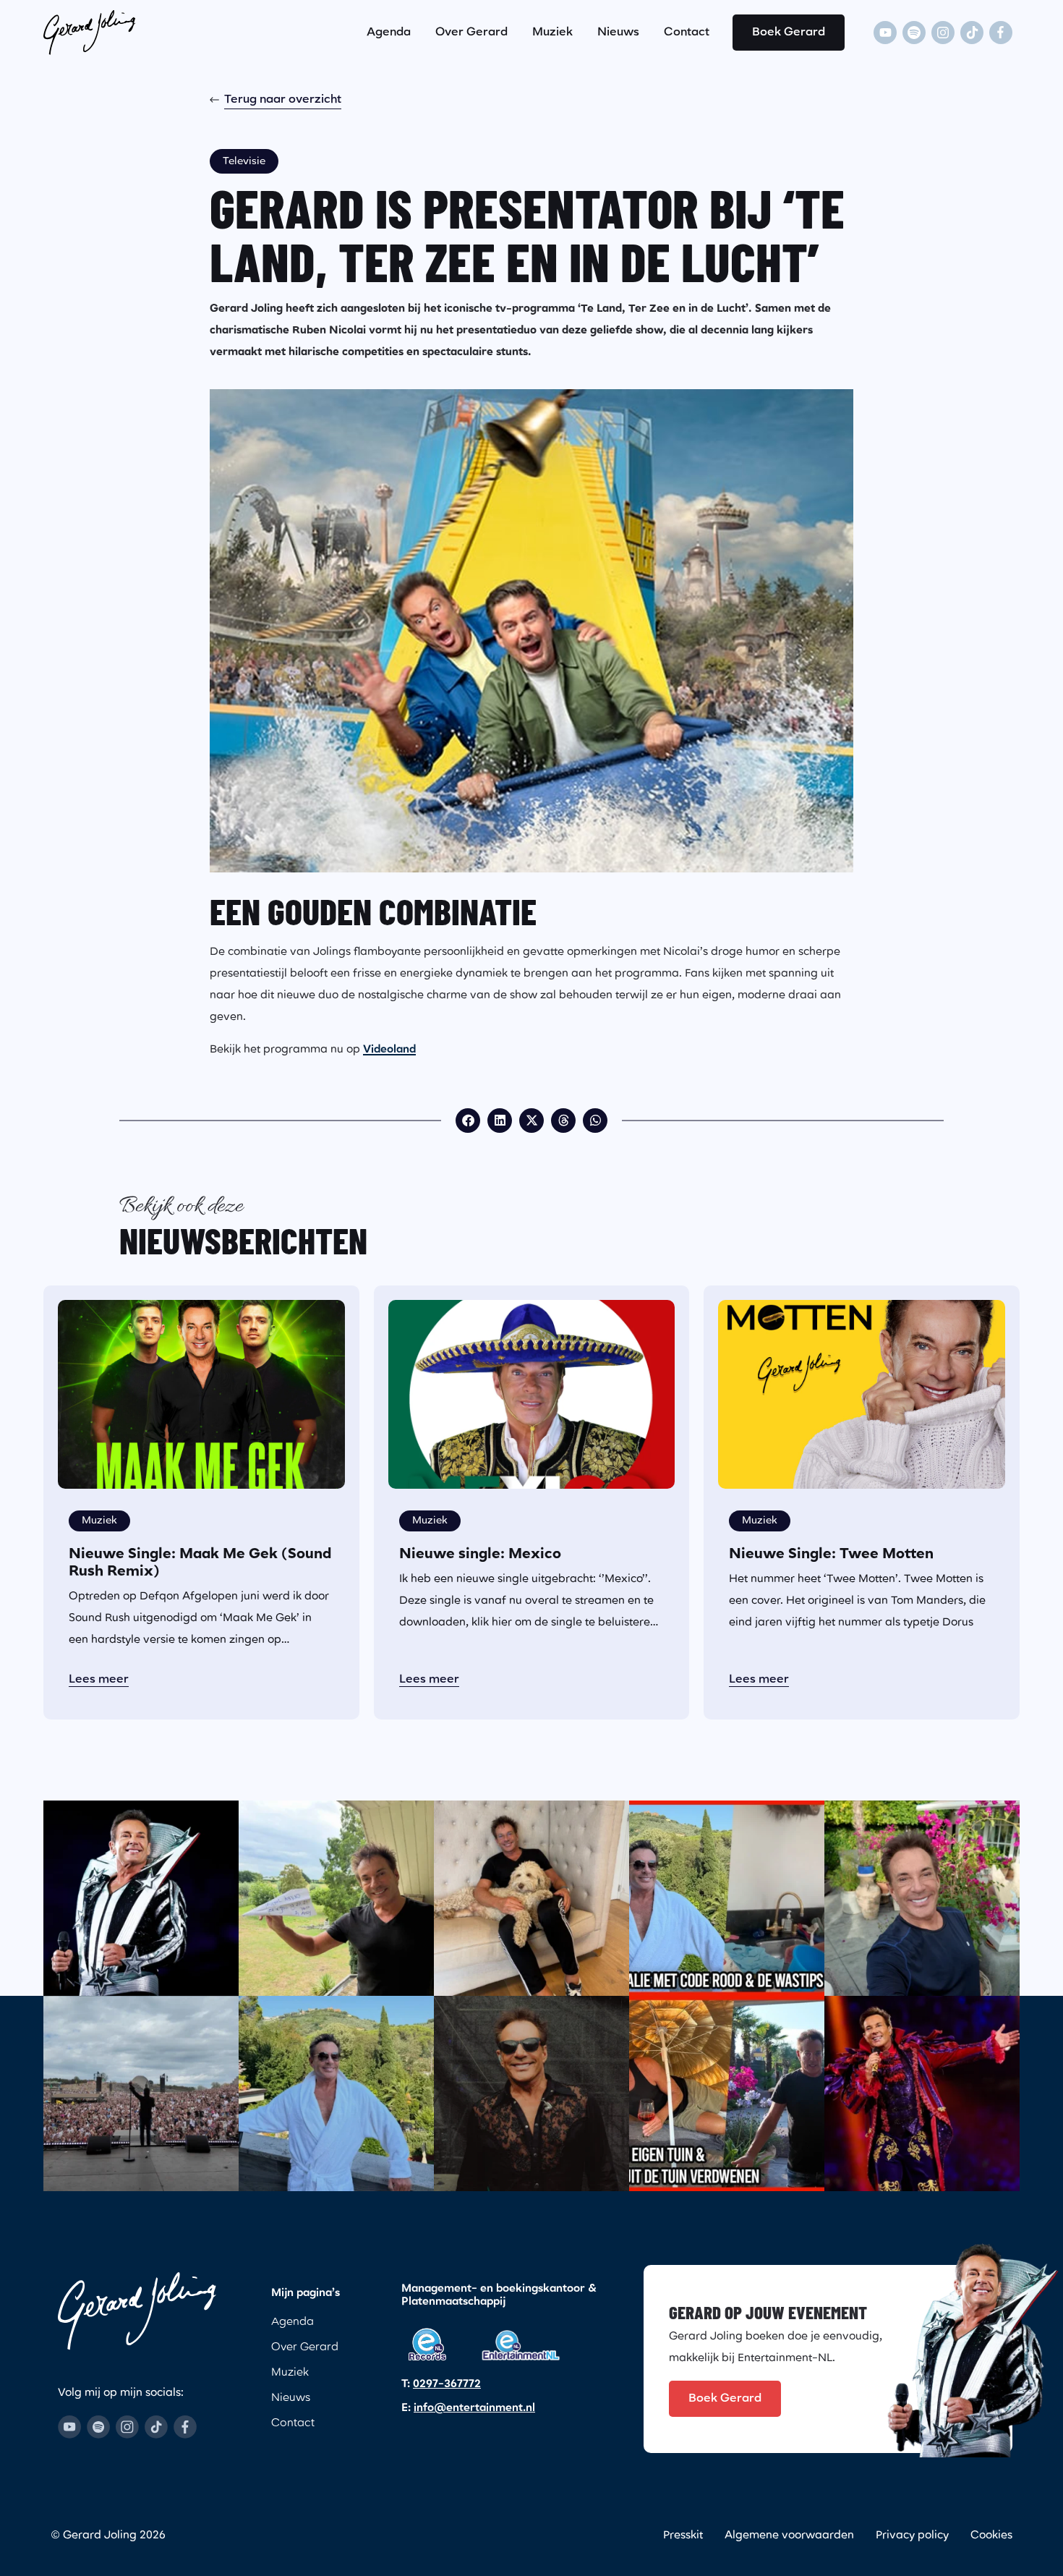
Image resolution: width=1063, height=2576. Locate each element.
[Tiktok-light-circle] (972, 33)
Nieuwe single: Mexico (480, 1555)
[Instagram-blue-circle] (127, 2427)
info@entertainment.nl (474, 2409)
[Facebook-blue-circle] (185, 2427)
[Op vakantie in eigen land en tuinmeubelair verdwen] (727, 2093)
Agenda (389, 33)
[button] (468, 1121)
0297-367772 (447, 2385)
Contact (687, 33)
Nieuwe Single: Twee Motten (831, 1555)
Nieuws (618, 33)
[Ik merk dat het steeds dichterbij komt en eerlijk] (141, 1898)
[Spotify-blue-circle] (98, 2427)
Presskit (683, 2536)
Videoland (389, 1050)
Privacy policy (912, 2536)
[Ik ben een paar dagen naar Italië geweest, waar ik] (727, 1898)
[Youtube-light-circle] (885, 33)
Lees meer (99, 1680)
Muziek (552, 33)
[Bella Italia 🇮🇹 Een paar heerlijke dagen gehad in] (336, 2093)
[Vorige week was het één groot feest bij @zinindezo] (141, 2093)
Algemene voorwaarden (789, 2536)
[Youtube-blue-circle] (69, 2427)
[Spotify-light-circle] (914, 33)
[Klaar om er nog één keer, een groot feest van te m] (922, 2093)
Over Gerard (471, 33)
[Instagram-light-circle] (943, 33)
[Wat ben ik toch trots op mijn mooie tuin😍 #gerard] (922, 1898)
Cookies (991, 2536)
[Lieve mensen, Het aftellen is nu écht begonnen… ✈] (336, 1898)
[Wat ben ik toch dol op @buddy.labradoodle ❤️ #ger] (531, 1898)
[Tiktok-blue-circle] (156, 2427)
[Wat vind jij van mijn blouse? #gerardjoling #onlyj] (531, 2093)
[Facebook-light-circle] (1001, 33)
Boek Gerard (789, 33)
